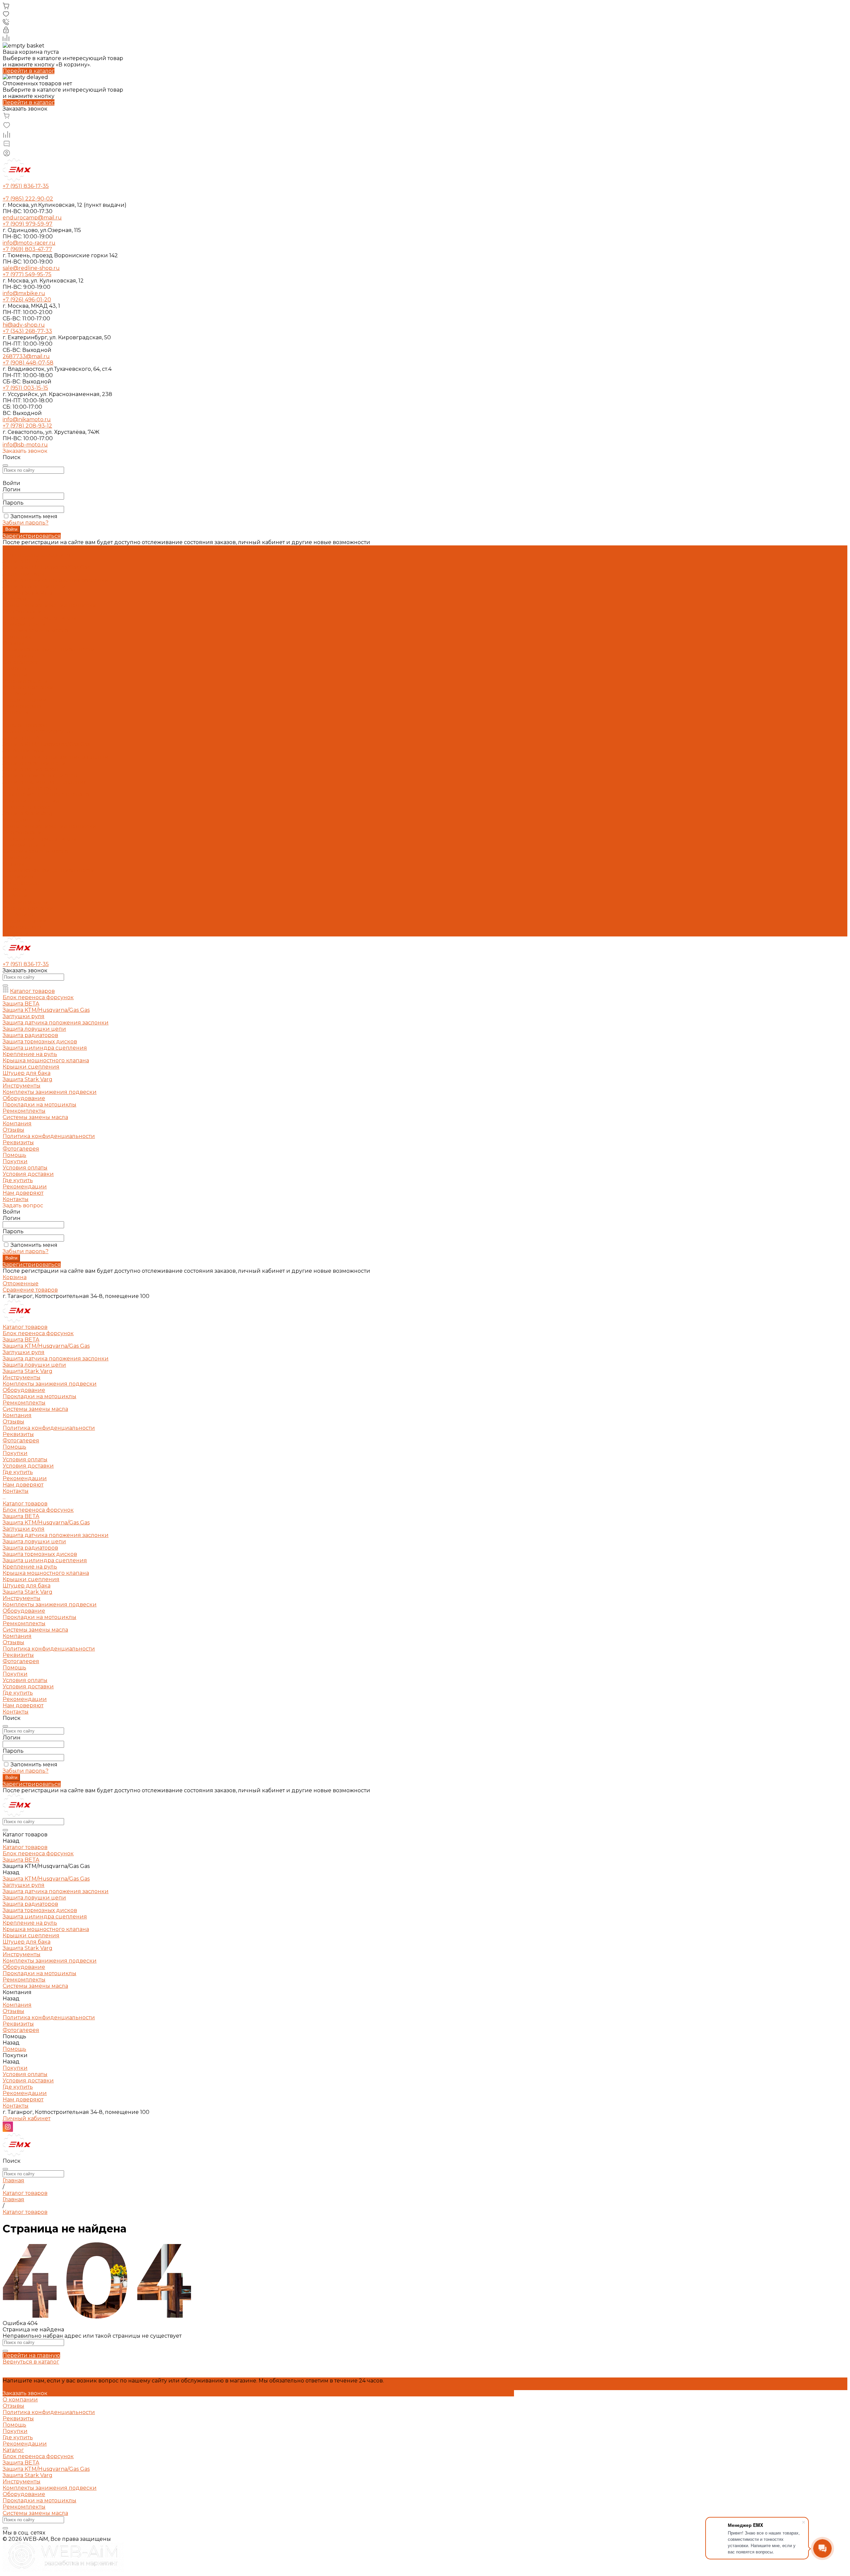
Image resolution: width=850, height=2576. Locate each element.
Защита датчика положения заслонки (56, 580)
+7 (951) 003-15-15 (25, 388)
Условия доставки (28, 687)
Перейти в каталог (29, 71)
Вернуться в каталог (31, 2362)
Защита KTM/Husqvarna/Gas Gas (46, 567)
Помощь (14, 889)
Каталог (13, 2450)
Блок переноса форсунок (38, 555)
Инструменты (22, 599)
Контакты (16, 933)
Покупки (15, 675)
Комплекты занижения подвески (50, 605)
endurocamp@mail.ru (32, 218)
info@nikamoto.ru (27, 419)
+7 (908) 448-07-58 (28, 363)
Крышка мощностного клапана (46, 795)
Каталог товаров (25, 725)
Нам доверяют (23, 927)
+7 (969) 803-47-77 (27, 249)
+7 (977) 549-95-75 (27, 274)
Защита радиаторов (30, 769)
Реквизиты (18, 656)
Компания (17, 858)
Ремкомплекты (24, 624)
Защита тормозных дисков (40, 776)
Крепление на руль (30, 788)
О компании (20, 2400)
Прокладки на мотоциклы (40, 618)
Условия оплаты (25, 681)
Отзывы (13, 643)
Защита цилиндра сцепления (45, 782)
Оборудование (24, 612)
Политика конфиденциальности (49, 649)
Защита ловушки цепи (34, 586)
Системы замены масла (35, 631)
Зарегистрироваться (32, 536)
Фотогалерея (21, 883)
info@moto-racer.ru (29, 243)
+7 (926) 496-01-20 (27, 300)
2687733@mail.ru (26, 356)
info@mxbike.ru (24, 293)
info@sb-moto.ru (25, 445)
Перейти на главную (31, 2355)
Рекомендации (25, 700)
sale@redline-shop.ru (31, 268)
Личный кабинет (27, 2118)
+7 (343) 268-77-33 (27, 331)
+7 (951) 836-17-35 (26, 186)
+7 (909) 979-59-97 (28, 224)
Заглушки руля (24, 574)
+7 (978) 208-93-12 (27, 426)
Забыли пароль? (26, 523)
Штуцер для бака (27, 807)
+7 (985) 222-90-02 (28, 199)
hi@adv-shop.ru (24, 325)
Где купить (18, 694)
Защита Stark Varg (28, 593)
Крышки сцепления (31, 801)
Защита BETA (21, 561)
